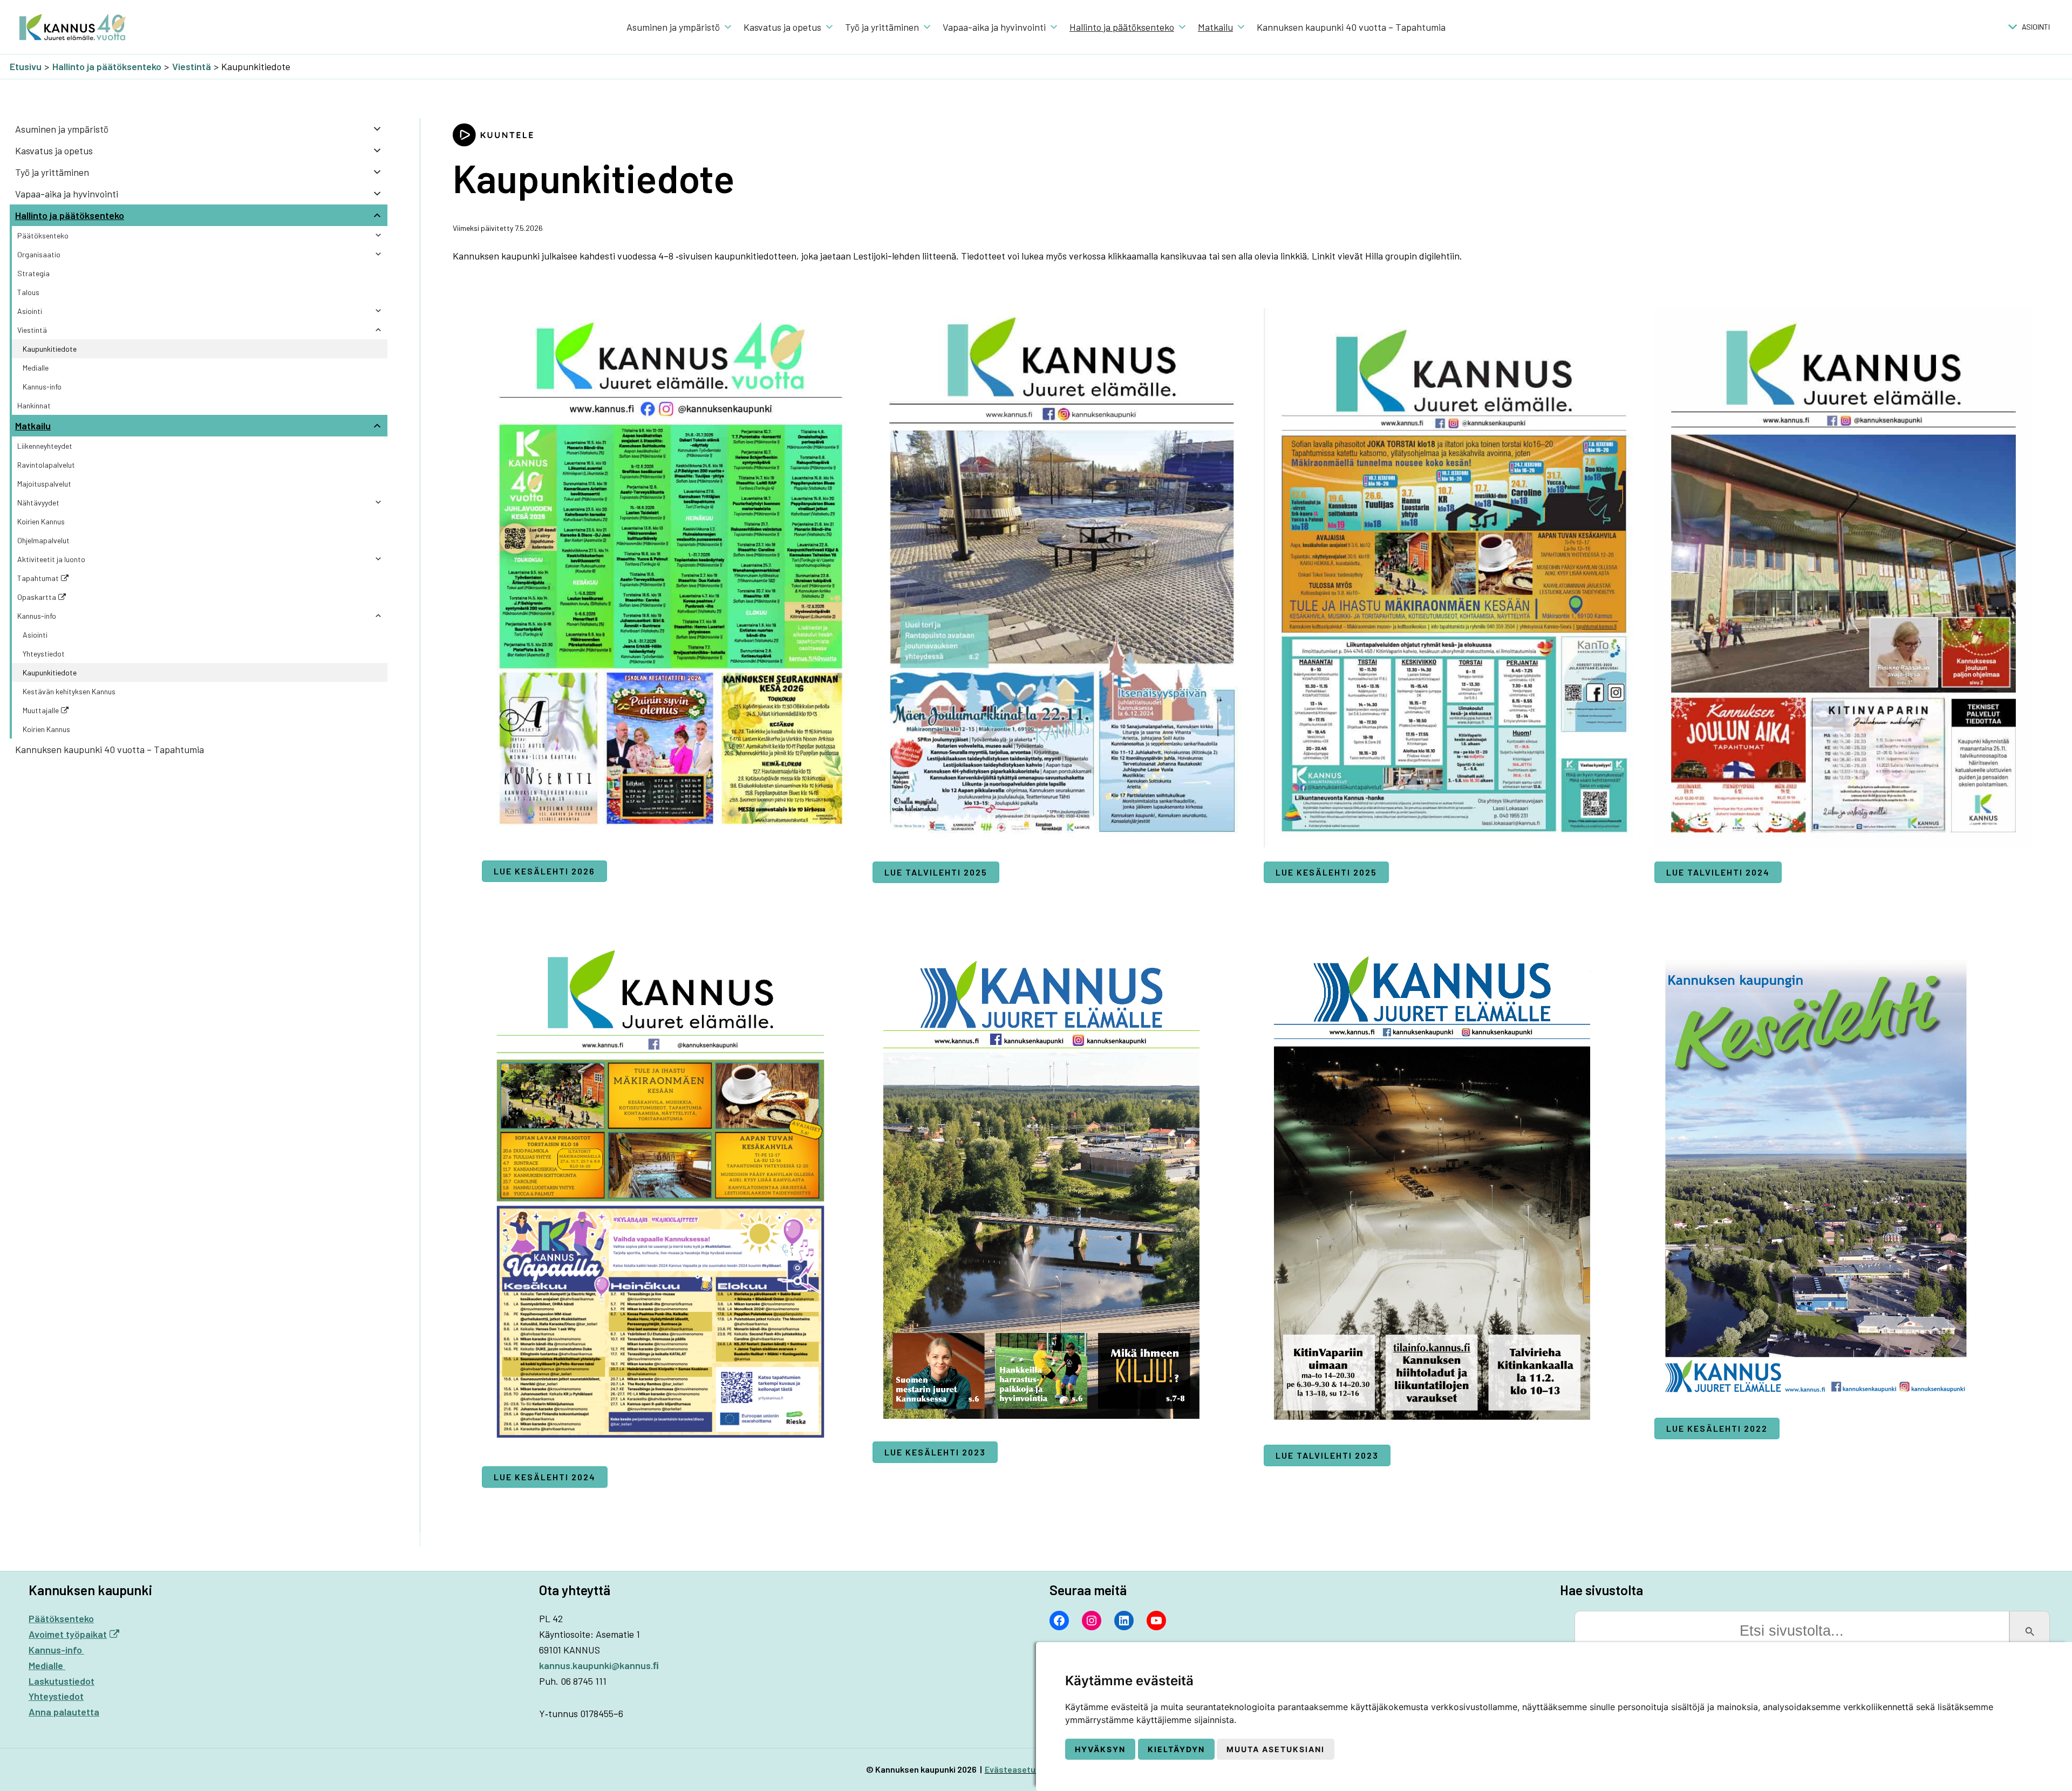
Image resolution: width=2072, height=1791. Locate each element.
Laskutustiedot (62, 1681)
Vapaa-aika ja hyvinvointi (994, 27)
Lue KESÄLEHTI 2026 (544, 871)
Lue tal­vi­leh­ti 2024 (1718, 872)
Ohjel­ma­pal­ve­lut (43, 540)
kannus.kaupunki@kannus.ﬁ (599, 1665)
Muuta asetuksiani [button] (1276, 1749)
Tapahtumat (38, 578)
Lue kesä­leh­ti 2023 (935, 1452)
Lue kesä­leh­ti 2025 (1326, 872)
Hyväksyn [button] (1100, 1749)
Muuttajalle (41, 710)
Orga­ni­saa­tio (39, 254)
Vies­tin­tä (32, 330)
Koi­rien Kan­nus (41, 521)
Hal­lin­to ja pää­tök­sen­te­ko (1122, 27)
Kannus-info (56, 1650)
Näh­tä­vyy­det (38, 503)
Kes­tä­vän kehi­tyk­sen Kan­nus (69, 691)
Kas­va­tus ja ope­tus (782, 27)
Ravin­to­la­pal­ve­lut (46, 465)
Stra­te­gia (33, 273)
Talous (28, 292)
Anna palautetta (64, 1712)
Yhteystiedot (44, 654)
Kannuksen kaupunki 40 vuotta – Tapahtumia (1351, 27)
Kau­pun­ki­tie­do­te (50, 349)
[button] (2036, 27)
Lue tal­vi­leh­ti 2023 (1327, 1455)
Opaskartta (37, 597)
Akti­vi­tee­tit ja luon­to (51, 559)
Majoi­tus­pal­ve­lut (44, 484)
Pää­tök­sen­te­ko (43, 235)
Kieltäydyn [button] (1176, 1749)
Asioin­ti (30, 311)
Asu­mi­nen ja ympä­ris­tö (673, 27)
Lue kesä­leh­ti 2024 (545, 1477)
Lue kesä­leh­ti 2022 (1717, 1428)
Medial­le (36, 368)
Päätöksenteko (61, 1618)
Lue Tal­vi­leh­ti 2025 (936, 872)
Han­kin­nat (34, 405)
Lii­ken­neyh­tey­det (45, 446)
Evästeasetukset (1019, 1769)
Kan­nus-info (42, 387)
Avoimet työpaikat (68, 1634)
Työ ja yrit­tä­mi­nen (882, 27)
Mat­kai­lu (1215, 27)
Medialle (47, 1665)
